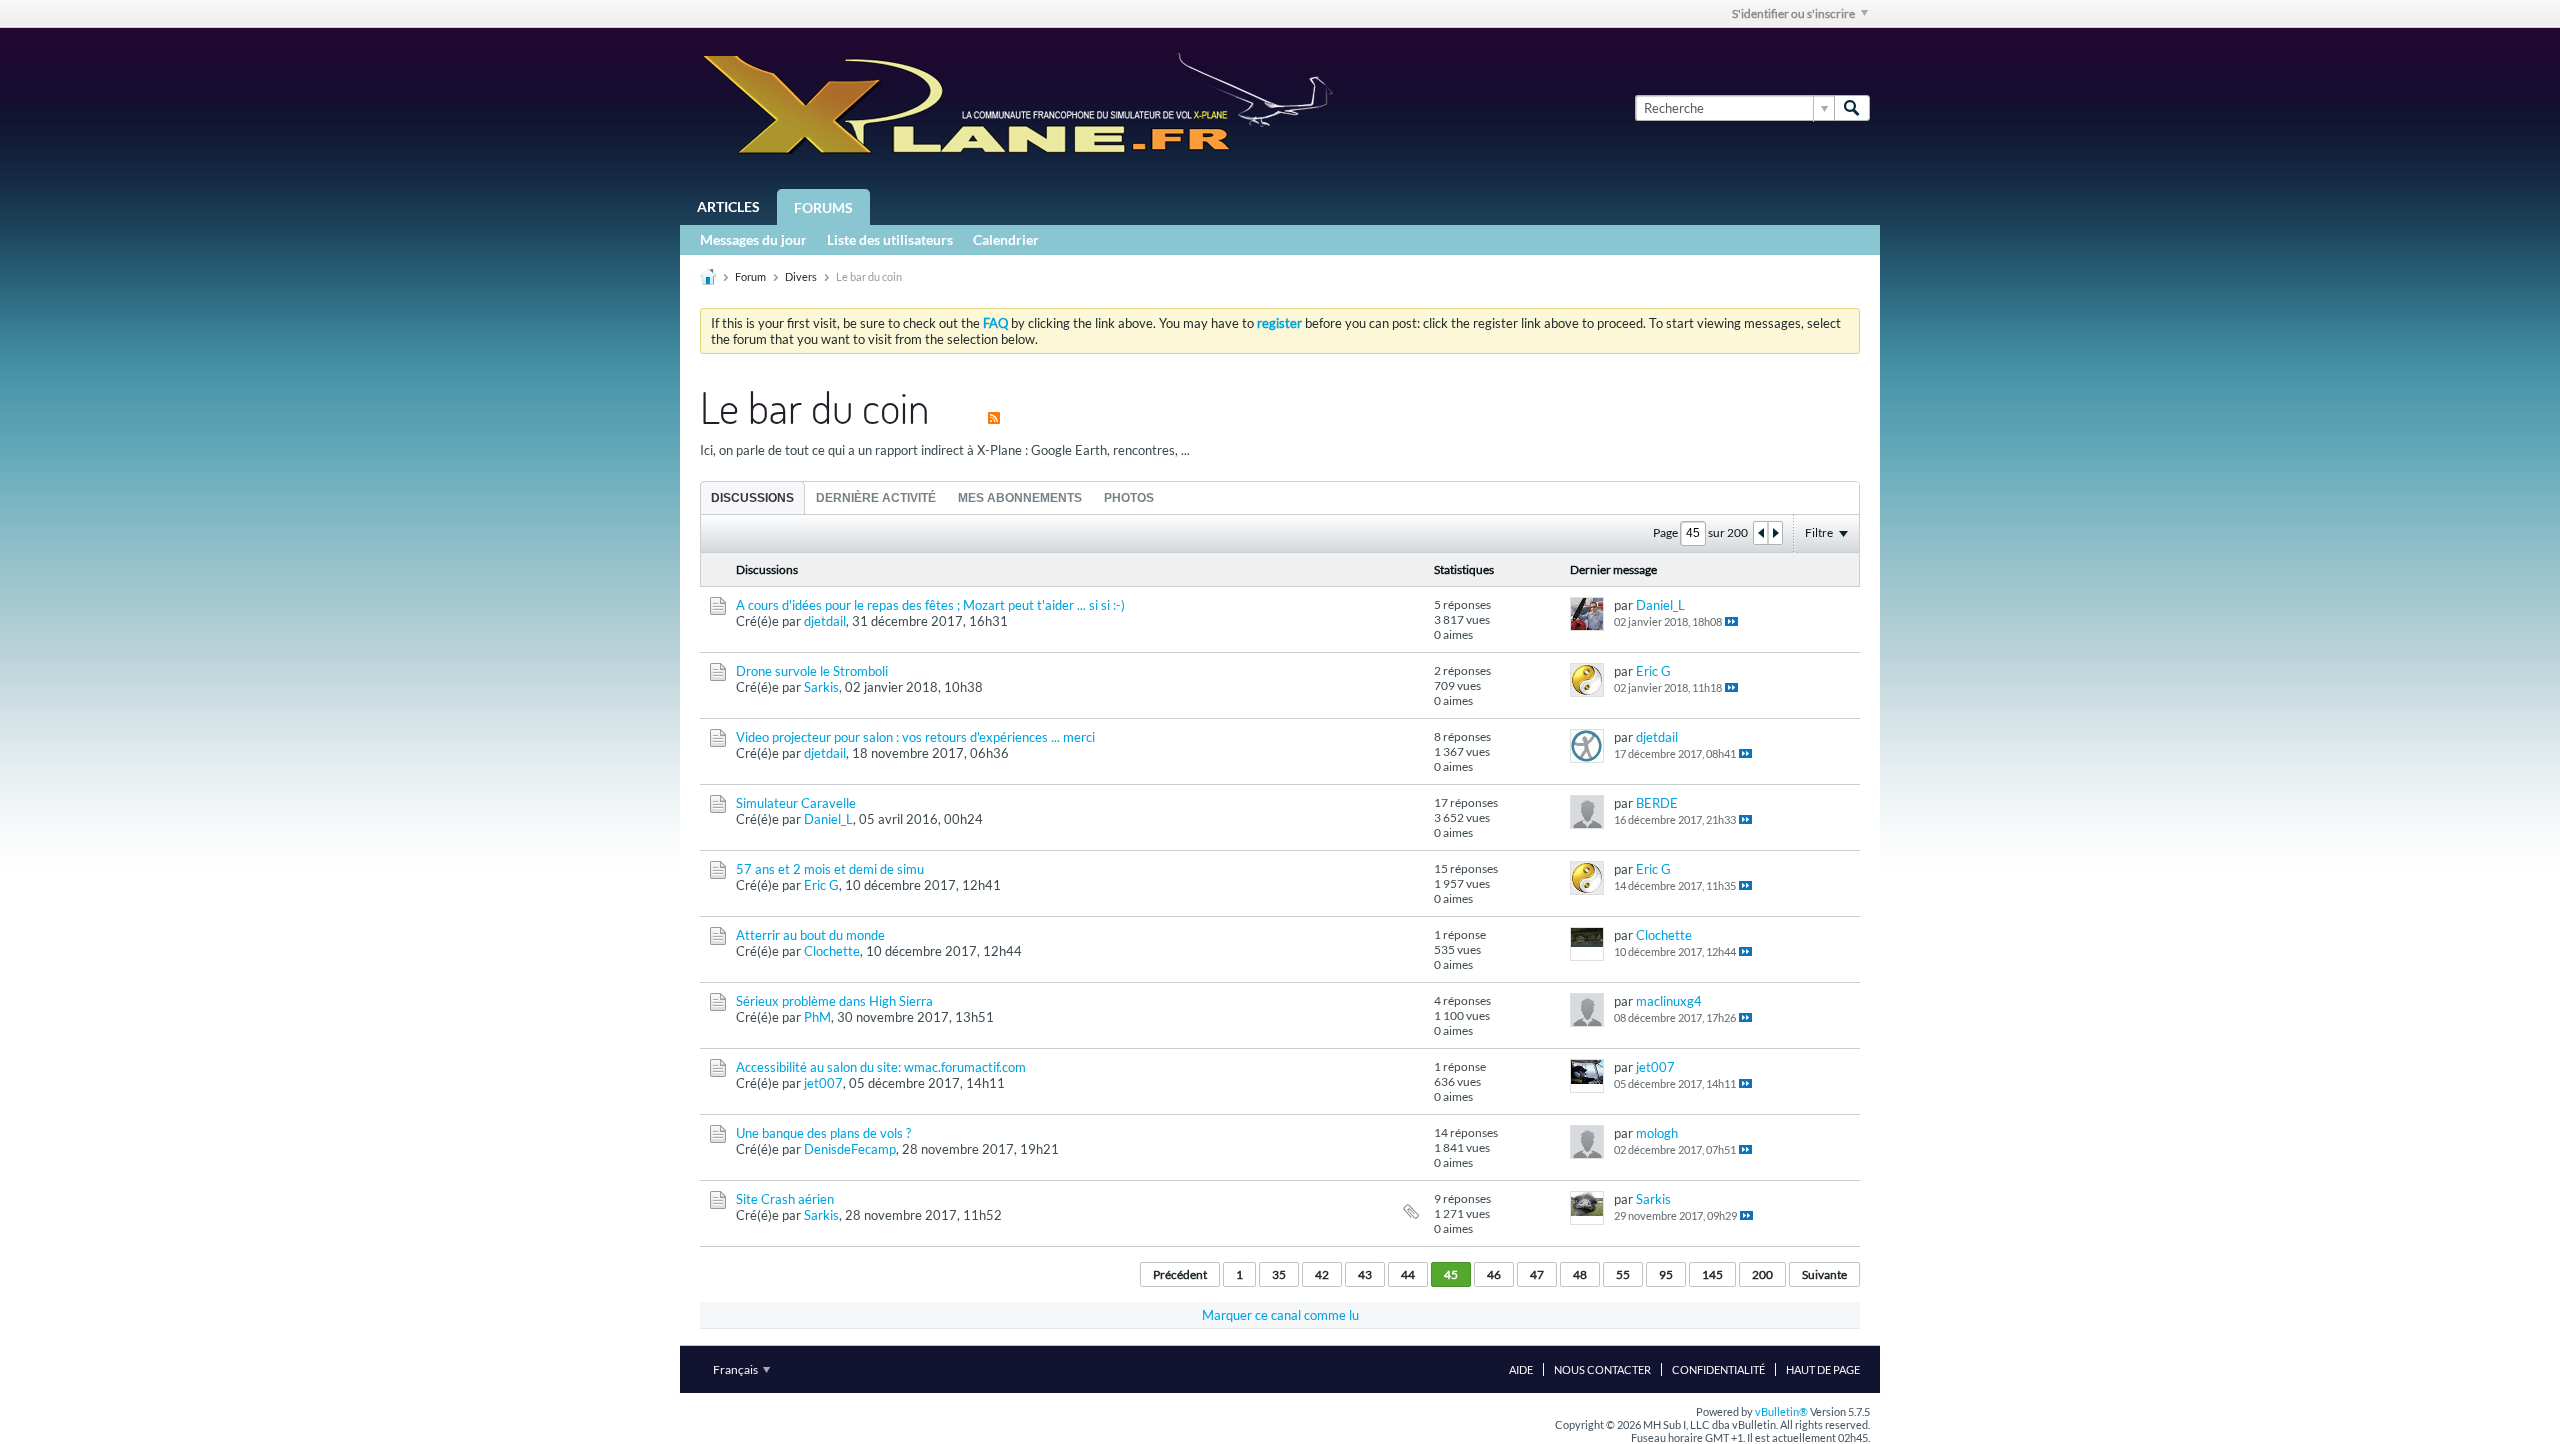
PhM (817, 1017)
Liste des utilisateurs (890, 239)
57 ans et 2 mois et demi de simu (830, 869)
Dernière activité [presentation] (876, 498)
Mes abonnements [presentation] (1020, 498)
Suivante (1824, 1274)
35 (1279, 1274)
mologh (1657, 1133)
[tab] (752, 497)
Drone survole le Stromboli (812, 671)
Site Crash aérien (785, 1199)
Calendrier (1006, 239)
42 (1322, 1274)
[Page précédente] (1761, 533)
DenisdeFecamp (850, 1149)
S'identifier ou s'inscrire (1793, 13)
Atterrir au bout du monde (810, 935)
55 (1623, 1274)
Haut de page (1823, 1369)
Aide (1521, 1369)
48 (1580, 1274)
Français (736, 1369)
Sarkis (821, 687)
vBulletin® (1781, 1411)
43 (1365, 1274)
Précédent (1180, 1274)
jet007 (823, 1083)
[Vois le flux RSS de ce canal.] (994, 406)
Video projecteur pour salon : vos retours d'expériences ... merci (915, 737)
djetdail (825, 621)
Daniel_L (1660, 605)
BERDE (1657, 803)
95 (1666, 1274)
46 (1494, 1274)
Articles (728, 206)
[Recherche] (1852, 108)
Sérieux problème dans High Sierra (834, 1001)
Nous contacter (1602, 1369)
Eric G (1653, 671)
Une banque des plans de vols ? (823, 1133)
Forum (750, 276)
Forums (823, 207)
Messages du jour (753, 239)
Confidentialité (1718, 1369)
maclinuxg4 (1669, 1001)
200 (1762, 1274)
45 (1451, 1274)
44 (1408, 1274)
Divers (801, 276)
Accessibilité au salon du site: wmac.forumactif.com (881, 1067)
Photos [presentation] (1129, 498)
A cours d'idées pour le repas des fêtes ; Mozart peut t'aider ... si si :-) (930, 605)
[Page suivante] (1775, 533)
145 (1712, 1274)
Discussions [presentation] (752, 498)
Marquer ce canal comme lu (1280, 1315)
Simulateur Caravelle (796, 803)
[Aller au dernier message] (1731, 621)
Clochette (832, 951)
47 (1537, 1274)
